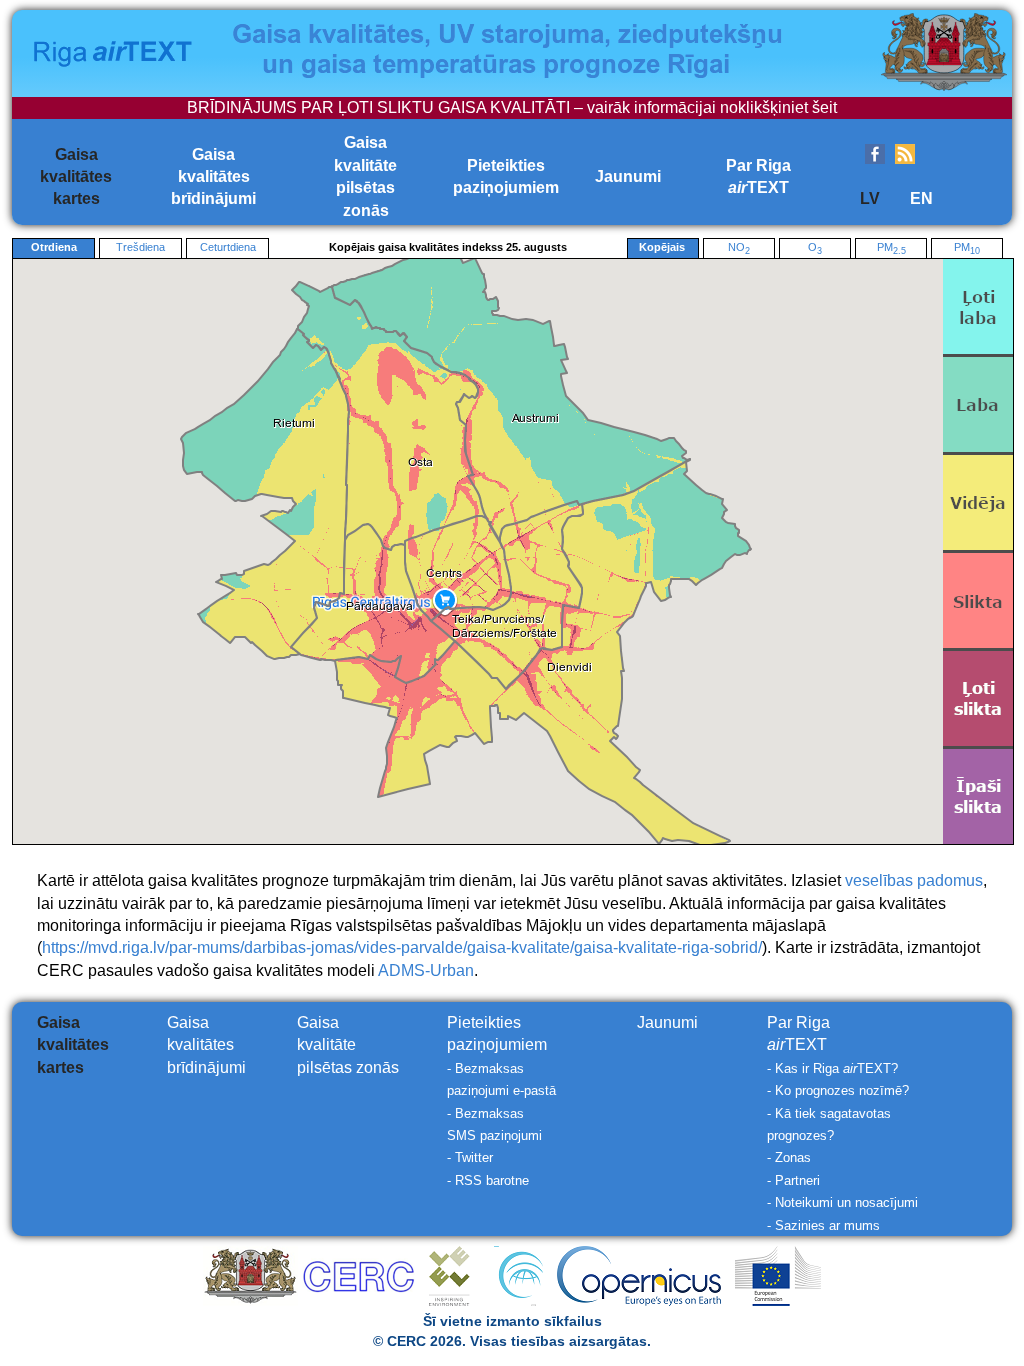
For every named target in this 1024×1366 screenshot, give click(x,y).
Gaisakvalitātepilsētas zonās (348, 1045)
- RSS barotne (488, 1180)
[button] (380, 606)
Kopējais (662, 247)
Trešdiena (140, 247)
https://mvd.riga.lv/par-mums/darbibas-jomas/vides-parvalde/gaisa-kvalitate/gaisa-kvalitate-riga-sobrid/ (402, 947)
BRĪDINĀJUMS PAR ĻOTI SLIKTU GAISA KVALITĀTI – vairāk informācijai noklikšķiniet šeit (512, 107)
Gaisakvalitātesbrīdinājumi (213, 177)
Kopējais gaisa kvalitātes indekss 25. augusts (448, 247)
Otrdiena (54, 247)
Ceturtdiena (228, 247)
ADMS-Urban (426, 970)
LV (870, 198)
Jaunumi (628, 176)
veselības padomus (914, 880)
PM (891, 248)
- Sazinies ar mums (823, 1225)
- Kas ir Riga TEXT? (832, 1068)
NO (739, 248)
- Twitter (470, 1157)
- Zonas (789, 1157)
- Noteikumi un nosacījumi (842, 1202)
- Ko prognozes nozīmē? (838, 1090)
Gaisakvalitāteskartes (76, 177)
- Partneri (793, 1180)
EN (921, 198)
